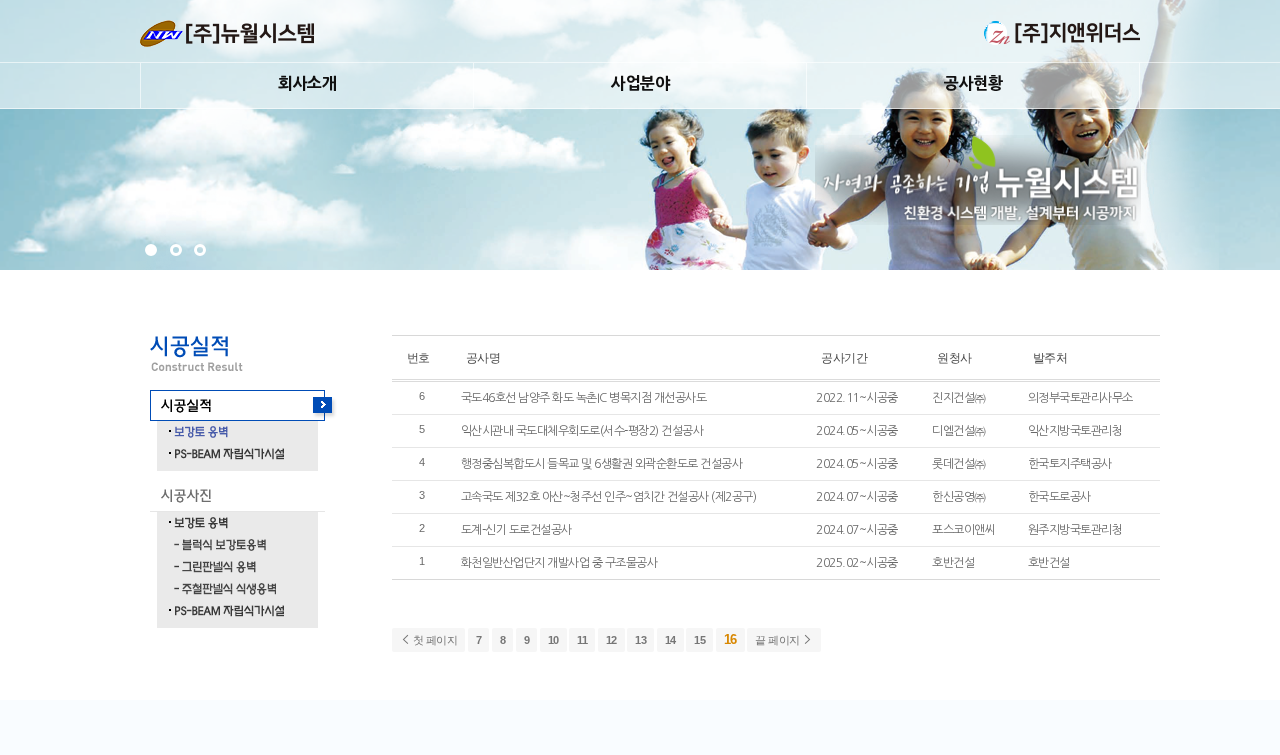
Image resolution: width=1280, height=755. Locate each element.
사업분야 (640, 83)
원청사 (954, 357)
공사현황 (973, 83)
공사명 (483, 357)
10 (553, 640)
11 (582, 640)
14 (670, 640)
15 (699, 640)
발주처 (1050, 357)
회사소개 (307, 83)
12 (611, 640)
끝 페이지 (778, 640)
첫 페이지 (433, 640)
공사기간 (844, 357)
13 (640, 640)
